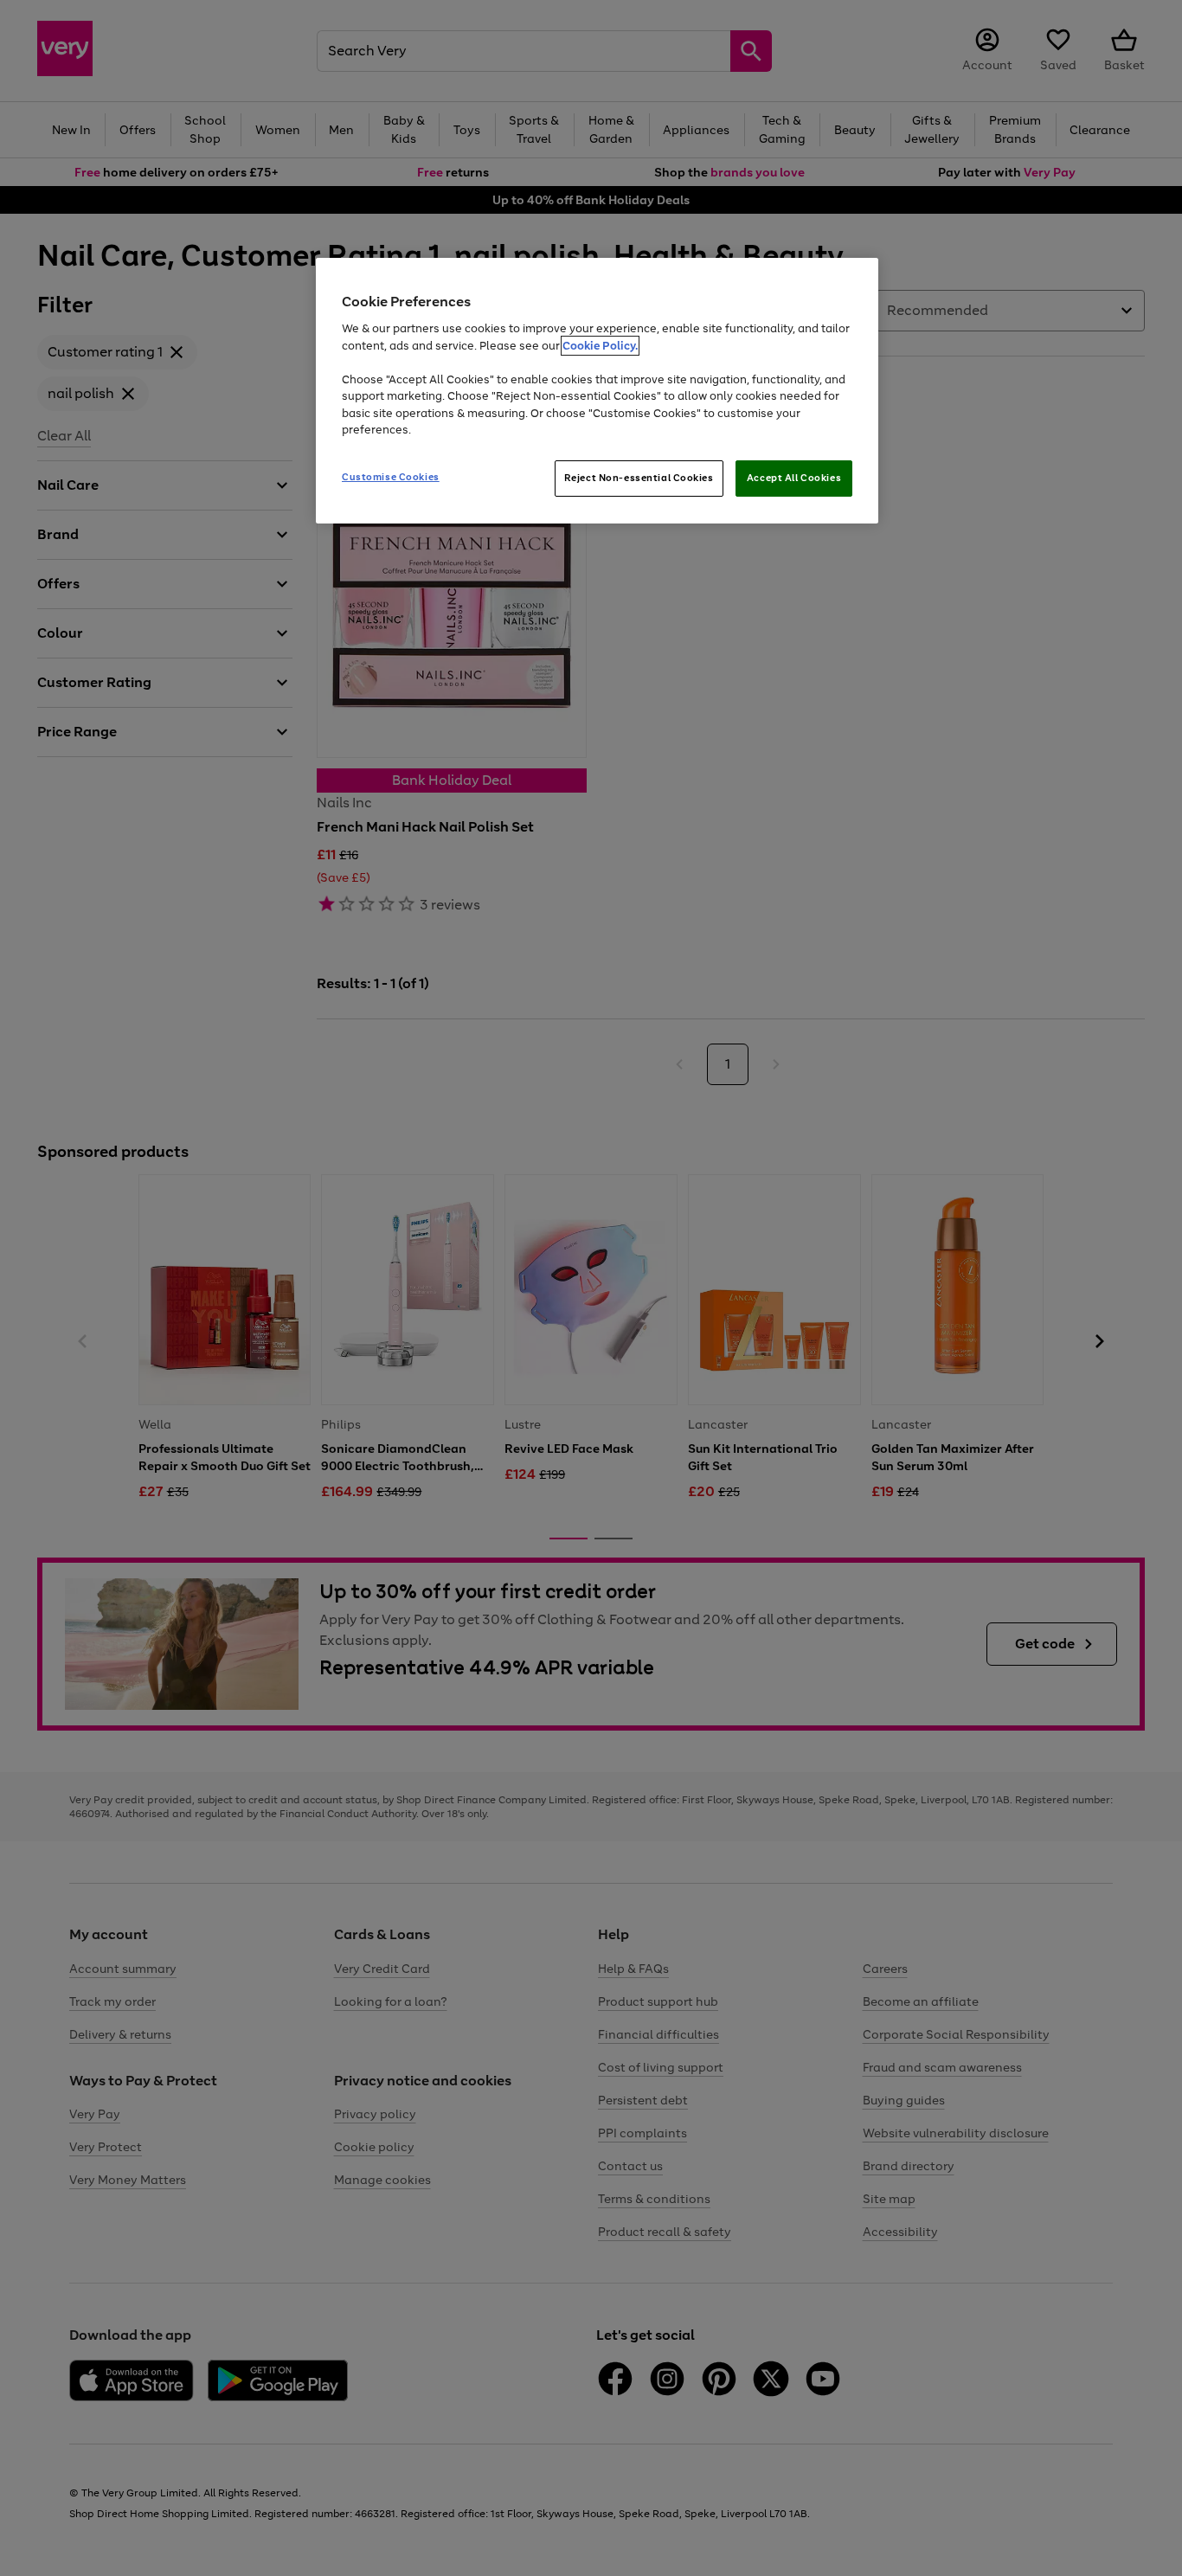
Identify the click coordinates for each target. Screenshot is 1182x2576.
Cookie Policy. (600, 346)
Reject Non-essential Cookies (639, 478)
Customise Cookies (391, 477)
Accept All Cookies (794, 478)
